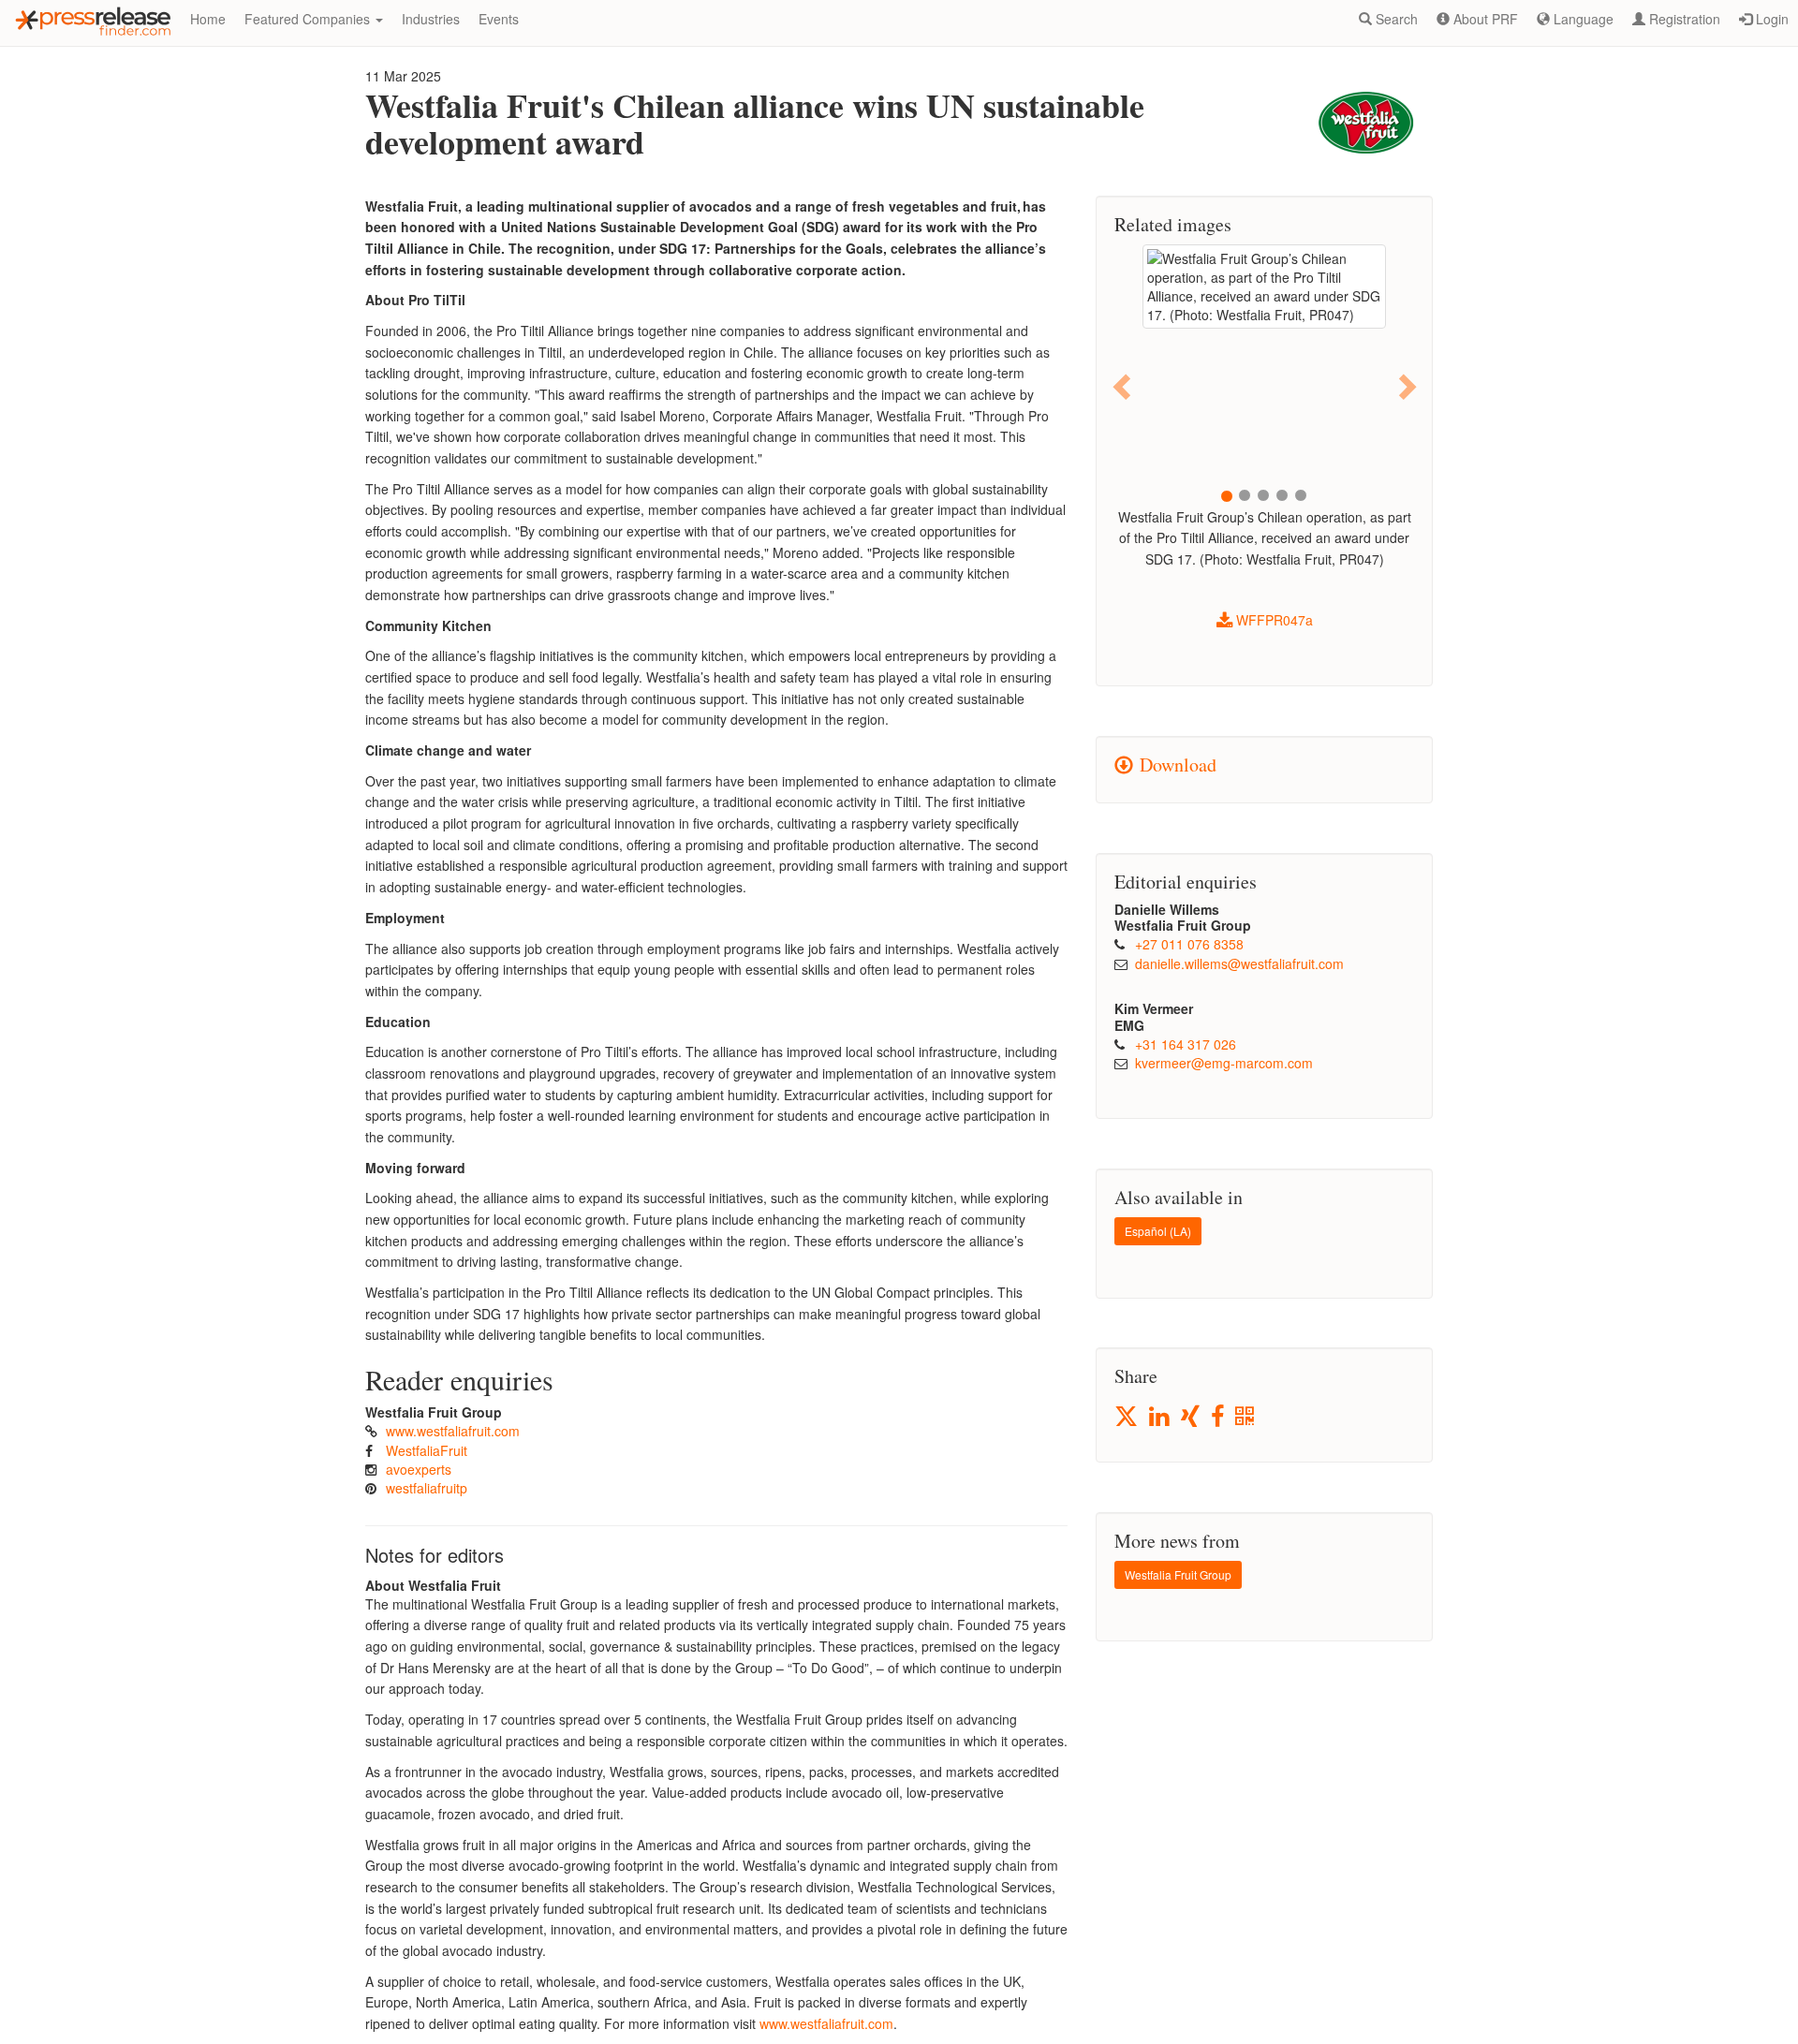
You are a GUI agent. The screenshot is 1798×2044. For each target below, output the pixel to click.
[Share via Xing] (1192, 1417)
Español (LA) (1158, 1231)
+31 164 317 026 (1186, 1044)
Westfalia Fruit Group (1178, 1574)
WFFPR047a (1273, 620)
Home (208, 19)
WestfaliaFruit (427, 1450)
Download (1175, 765)
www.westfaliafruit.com (453, 1431)
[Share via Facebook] (1219, 1417)
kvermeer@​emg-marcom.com (1224, 1063)
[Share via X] (1127, 1416)
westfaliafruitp (427, 1488)
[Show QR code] (1246, 1417)
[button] (1123, 386)
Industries (431, 19)
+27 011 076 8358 (1189, 944)
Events (499, 19)
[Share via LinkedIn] (1161, 1417)
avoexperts (419, 1469)
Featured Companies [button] (309, 19)
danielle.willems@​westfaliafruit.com (1239, 963)
